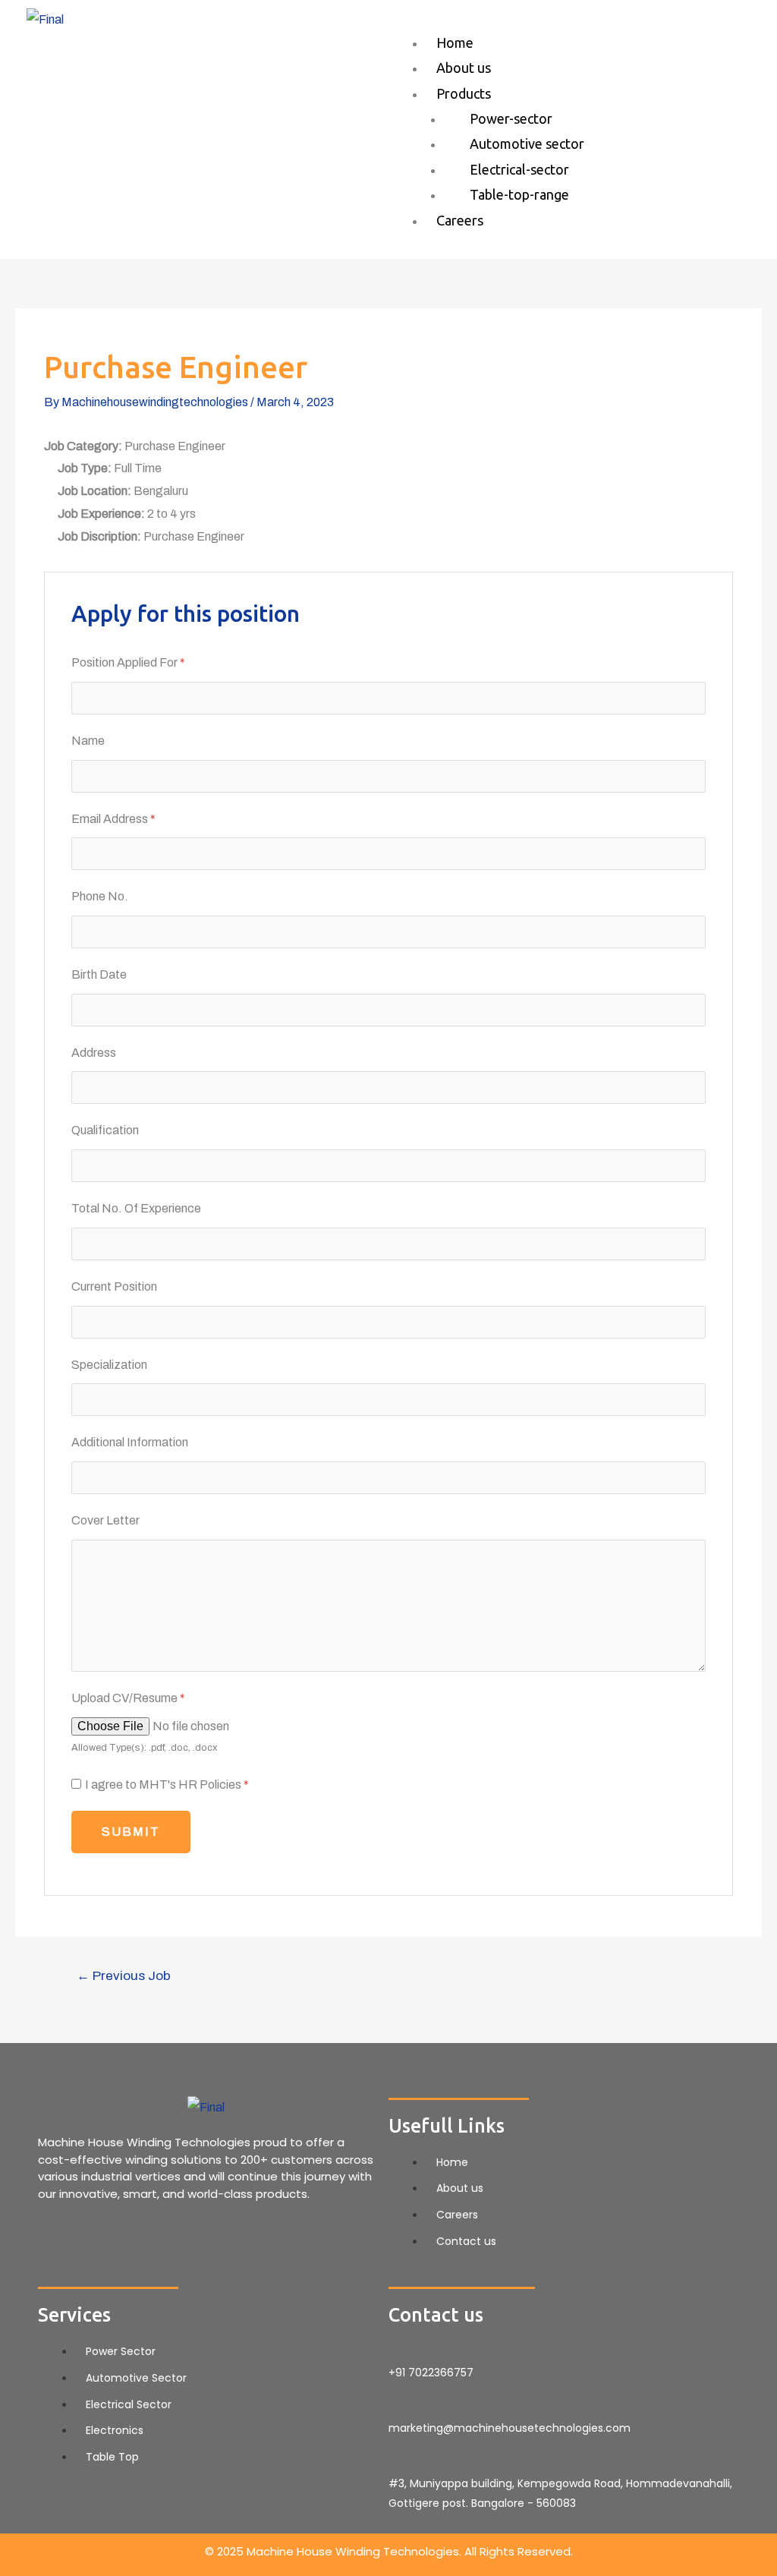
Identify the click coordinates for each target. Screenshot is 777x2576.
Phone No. (100, 896)
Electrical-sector (519, 169)
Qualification (105, 1130)
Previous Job (124, 1976)
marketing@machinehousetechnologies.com (510, 2428)
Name (88, 741)
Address (94, 1053)
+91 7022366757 (431, 2373)
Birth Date (99, 974)
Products (464, 93)
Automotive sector (527, 143)
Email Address (113, 819)
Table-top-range (519, 194)
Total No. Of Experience (136, 1208)
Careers (460, 220)
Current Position (114, 1286)
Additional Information (130, 1442)
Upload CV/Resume (128, 1698)
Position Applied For (128, 662)
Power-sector (511, 118)
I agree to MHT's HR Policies (167, 1785)
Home (455, 43)
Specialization (109, 1365)
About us (464, 68)
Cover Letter (105, 1520)
